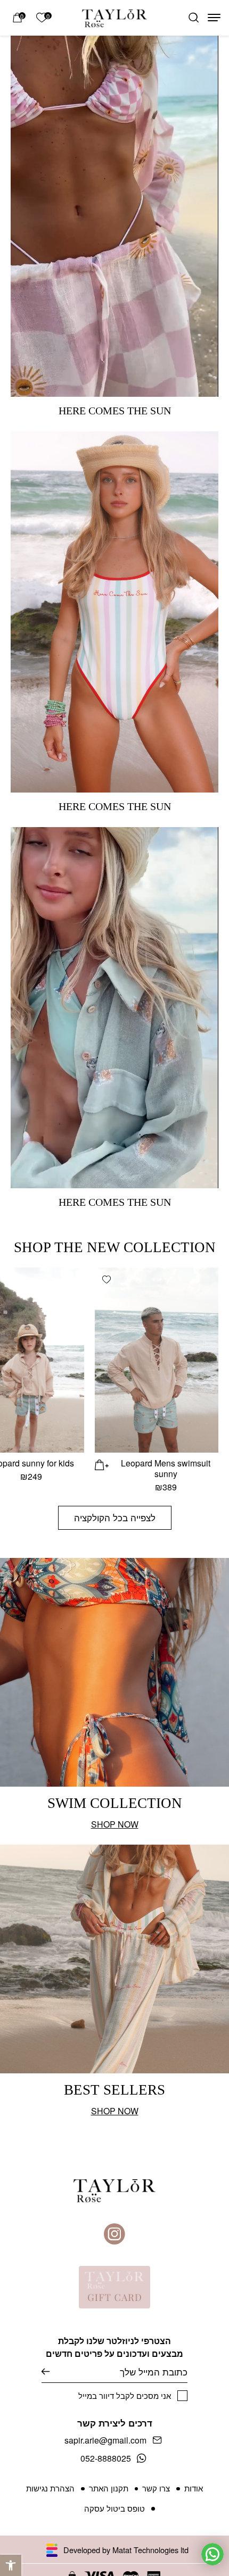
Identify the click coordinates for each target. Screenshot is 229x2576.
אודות (194, 2488)
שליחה (54, 2371)
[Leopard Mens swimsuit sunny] (157, 1360)
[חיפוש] (194, 18)
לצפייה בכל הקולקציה (115, 1517)
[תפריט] (214, 18)
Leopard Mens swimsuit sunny (166, 1468)
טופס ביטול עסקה (114, 2508)
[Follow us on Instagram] (114, 2234)
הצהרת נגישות (50, 2488)
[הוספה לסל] (102, 1464)
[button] (11, 2565)
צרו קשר (156, 2488)
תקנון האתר (109, 2488)
